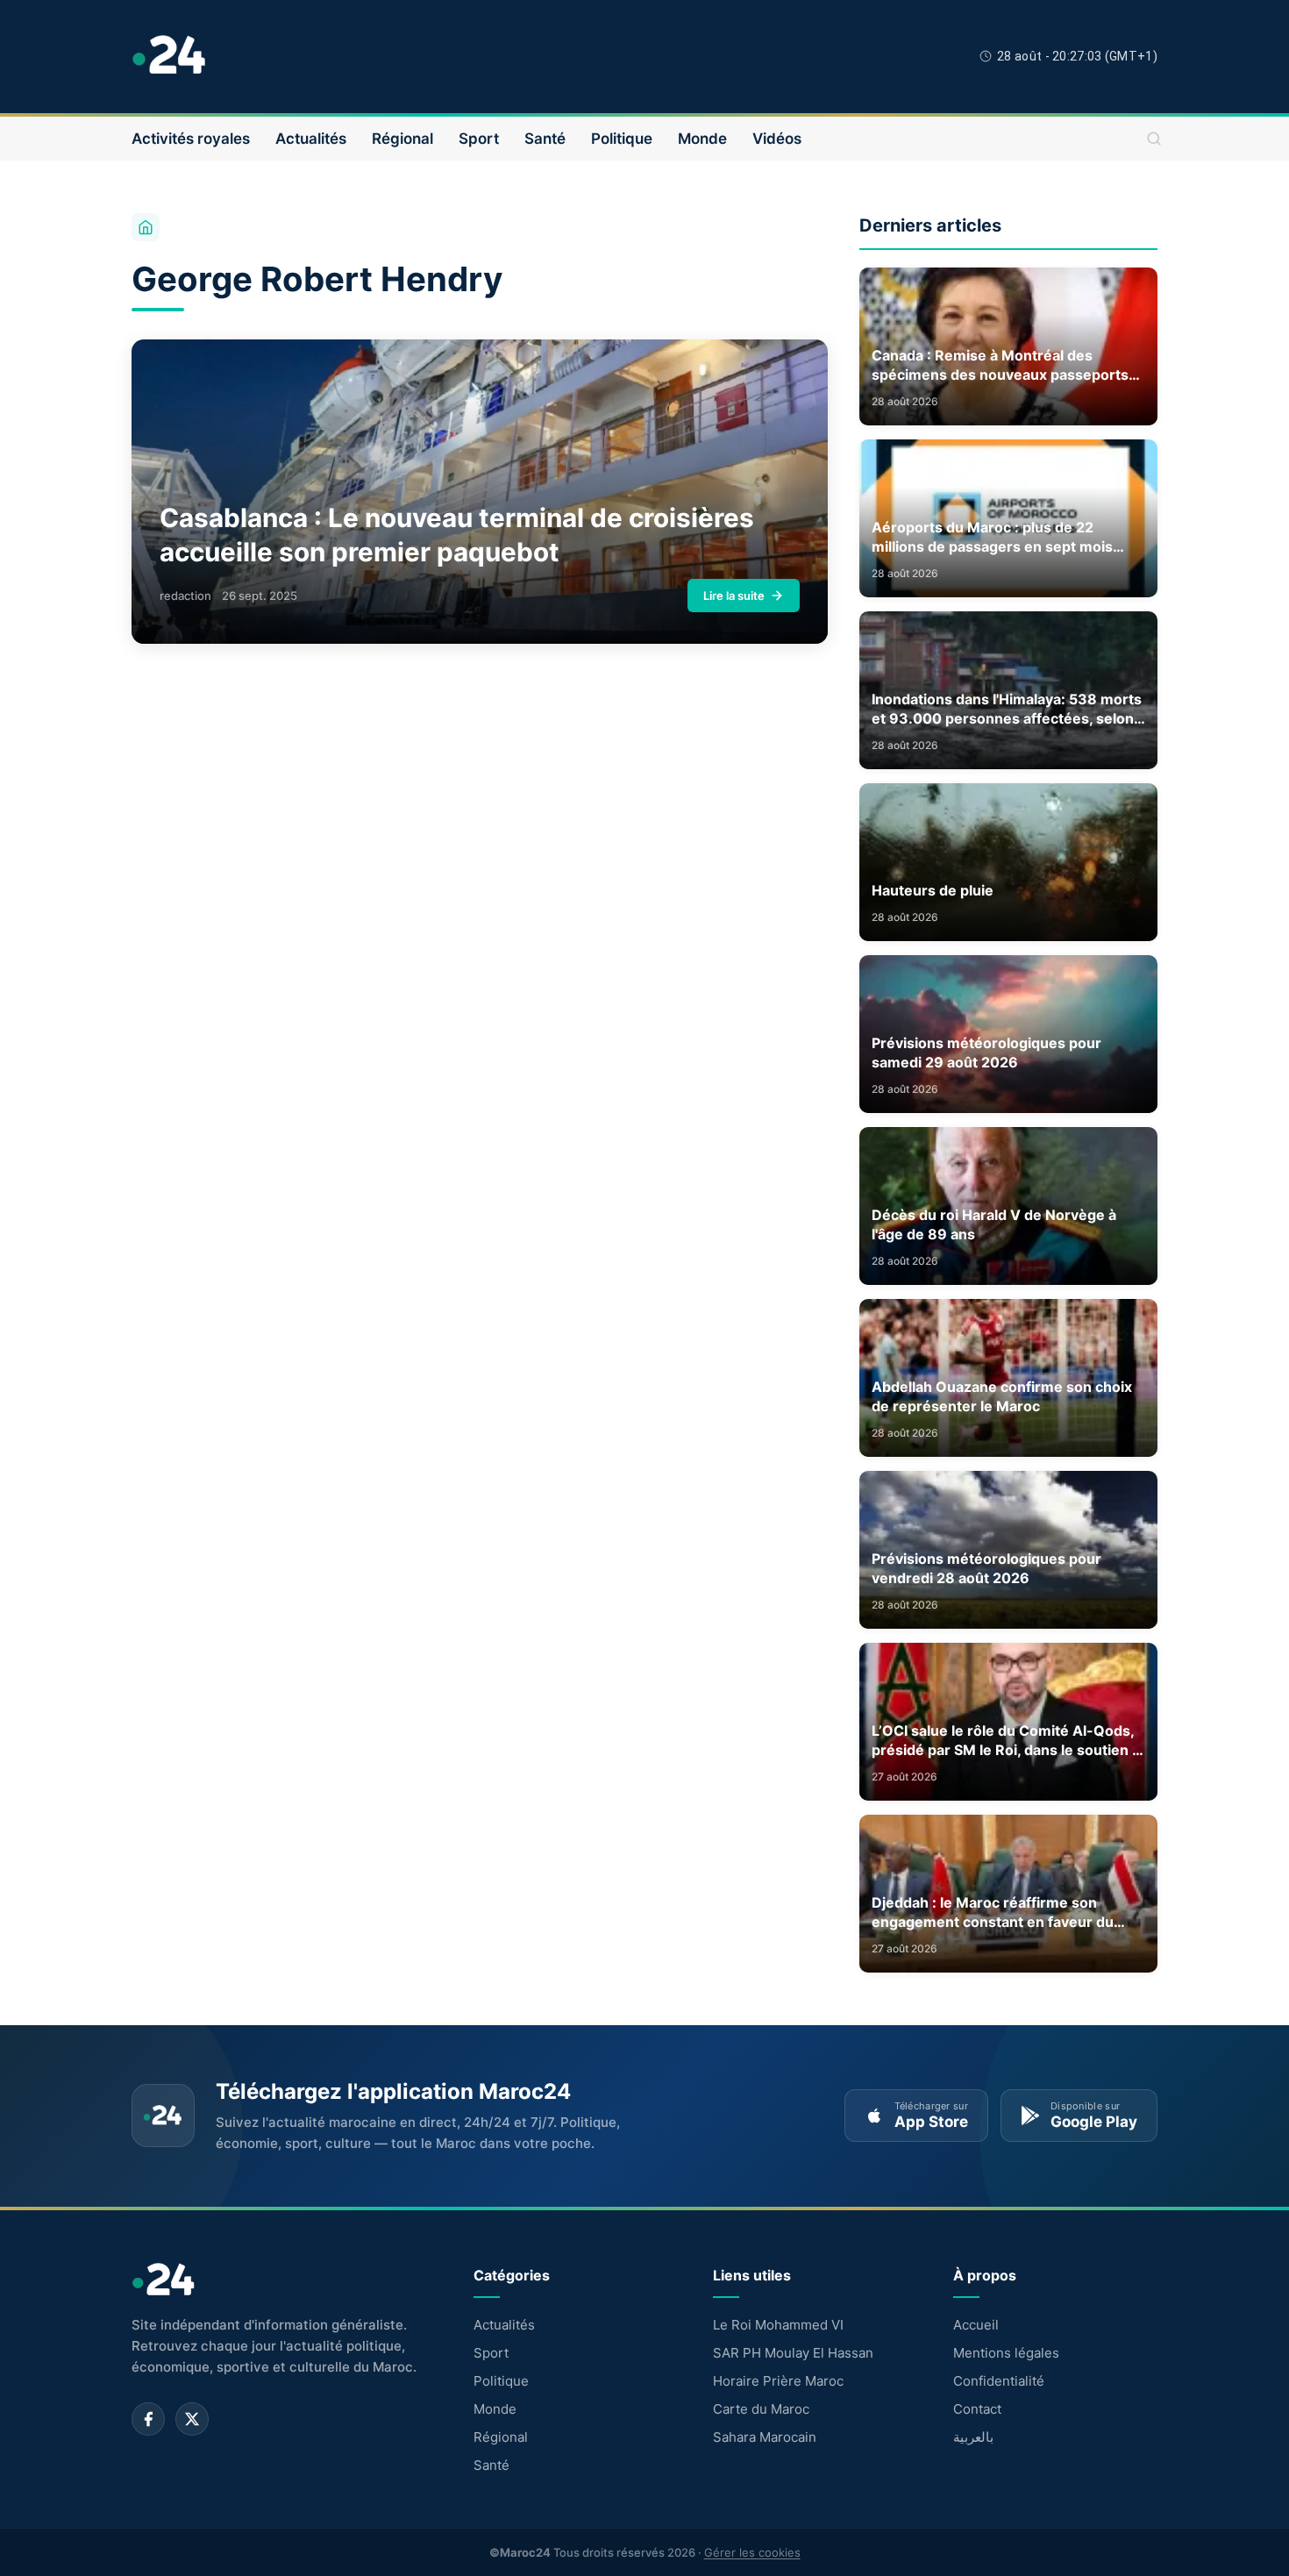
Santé (545, 139)
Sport (479, 139)
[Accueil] (146, 227)
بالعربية (973, 2437)
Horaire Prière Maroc (778, 2381)
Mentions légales (1006, 2353)
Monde (702, 139)
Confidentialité (999, 2381)
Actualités (311, 139)
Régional (402, 139)
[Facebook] (148, 2419)
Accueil (976, 2325)
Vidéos (777, 139)
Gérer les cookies (752, 2552)
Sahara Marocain (765, 2437)
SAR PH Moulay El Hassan (793, 2353)
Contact (977, 2409)
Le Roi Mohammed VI (778, 2325)
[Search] (1154, 139)
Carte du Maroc (761, 2409)
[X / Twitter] (192, 2419)
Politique (622, 139)
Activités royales (191, 139)
